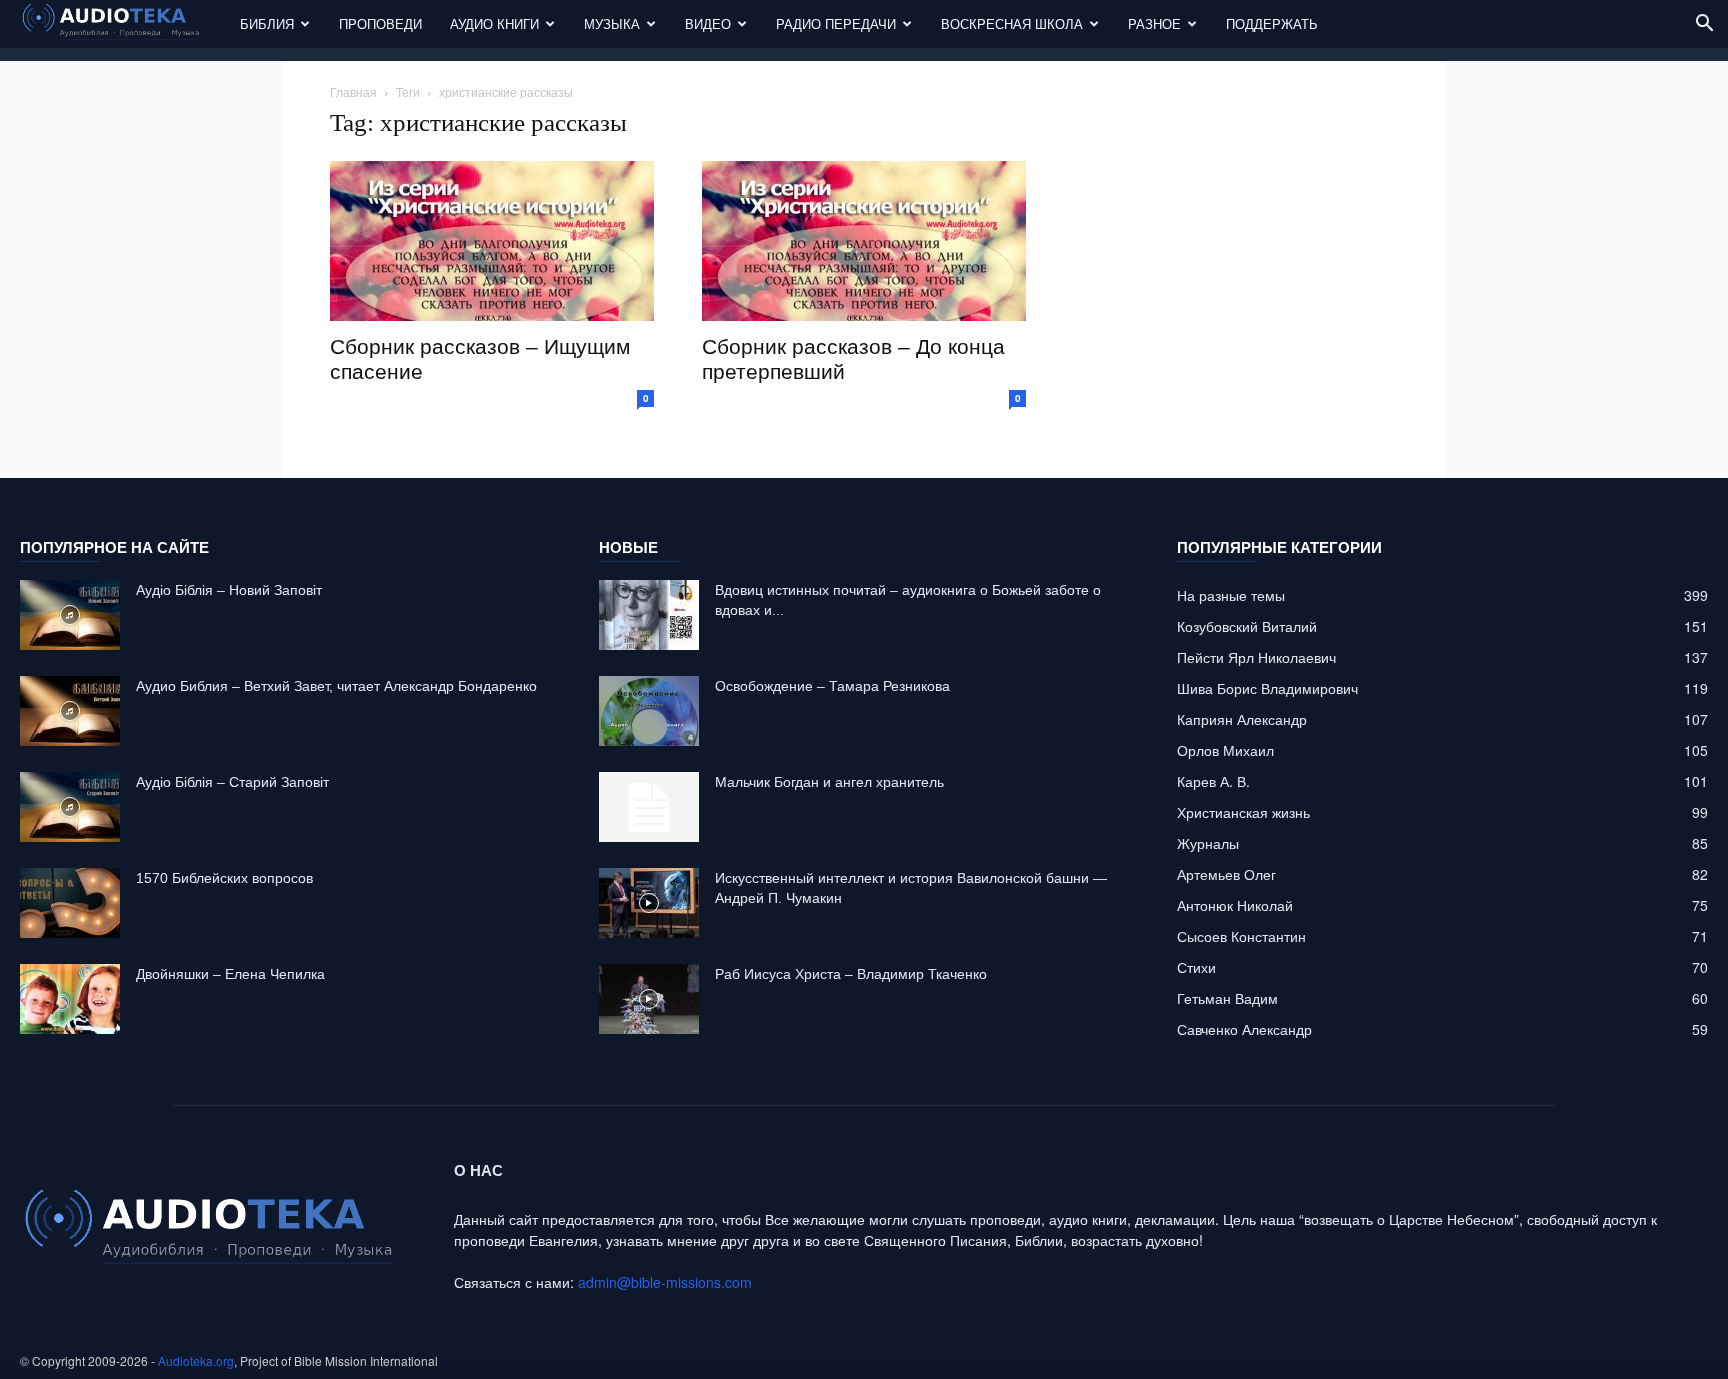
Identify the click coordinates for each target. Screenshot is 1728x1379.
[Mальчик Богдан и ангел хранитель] (649, 807)
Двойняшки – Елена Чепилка (230, 974)
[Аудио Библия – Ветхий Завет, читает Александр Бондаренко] (70, 711)
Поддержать (1272, 23)
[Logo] (123, 24)
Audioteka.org (196, 1360)
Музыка (612, 23)
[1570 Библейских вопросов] (70, 903)
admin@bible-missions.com (665, 1282)
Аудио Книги (494, 23)
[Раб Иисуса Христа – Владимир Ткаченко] (649, 999)
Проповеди (380, 23)
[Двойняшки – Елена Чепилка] (70, 999)
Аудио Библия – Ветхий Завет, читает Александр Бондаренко (336, 686)
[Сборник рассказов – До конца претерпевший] (864, 241)
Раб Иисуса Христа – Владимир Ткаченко (851, 974)
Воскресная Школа (1012, 23)
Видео (708, 23)
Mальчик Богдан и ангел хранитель (829, 782)
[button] (1704, 25)
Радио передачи (836, 23)
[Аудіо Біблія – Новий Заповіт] (70, 615)
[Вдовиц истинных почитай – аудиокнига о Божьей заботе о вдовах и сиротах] (649, 615)
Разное (1154, 23)
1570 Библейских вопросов (224, 878)
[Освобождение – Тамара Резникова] (649, 711)
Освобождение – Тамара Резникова (832, 686)
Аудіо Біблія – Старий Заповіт (232, 782)
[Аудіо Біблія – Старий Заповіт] (70, 807)
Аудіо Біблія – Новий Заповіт (229, 590)
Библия (267, 23)
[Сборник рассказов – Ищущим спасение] (492, 241)
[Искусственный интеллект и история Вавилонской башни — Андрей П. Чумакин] (649, 903)
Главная (353, 91)
